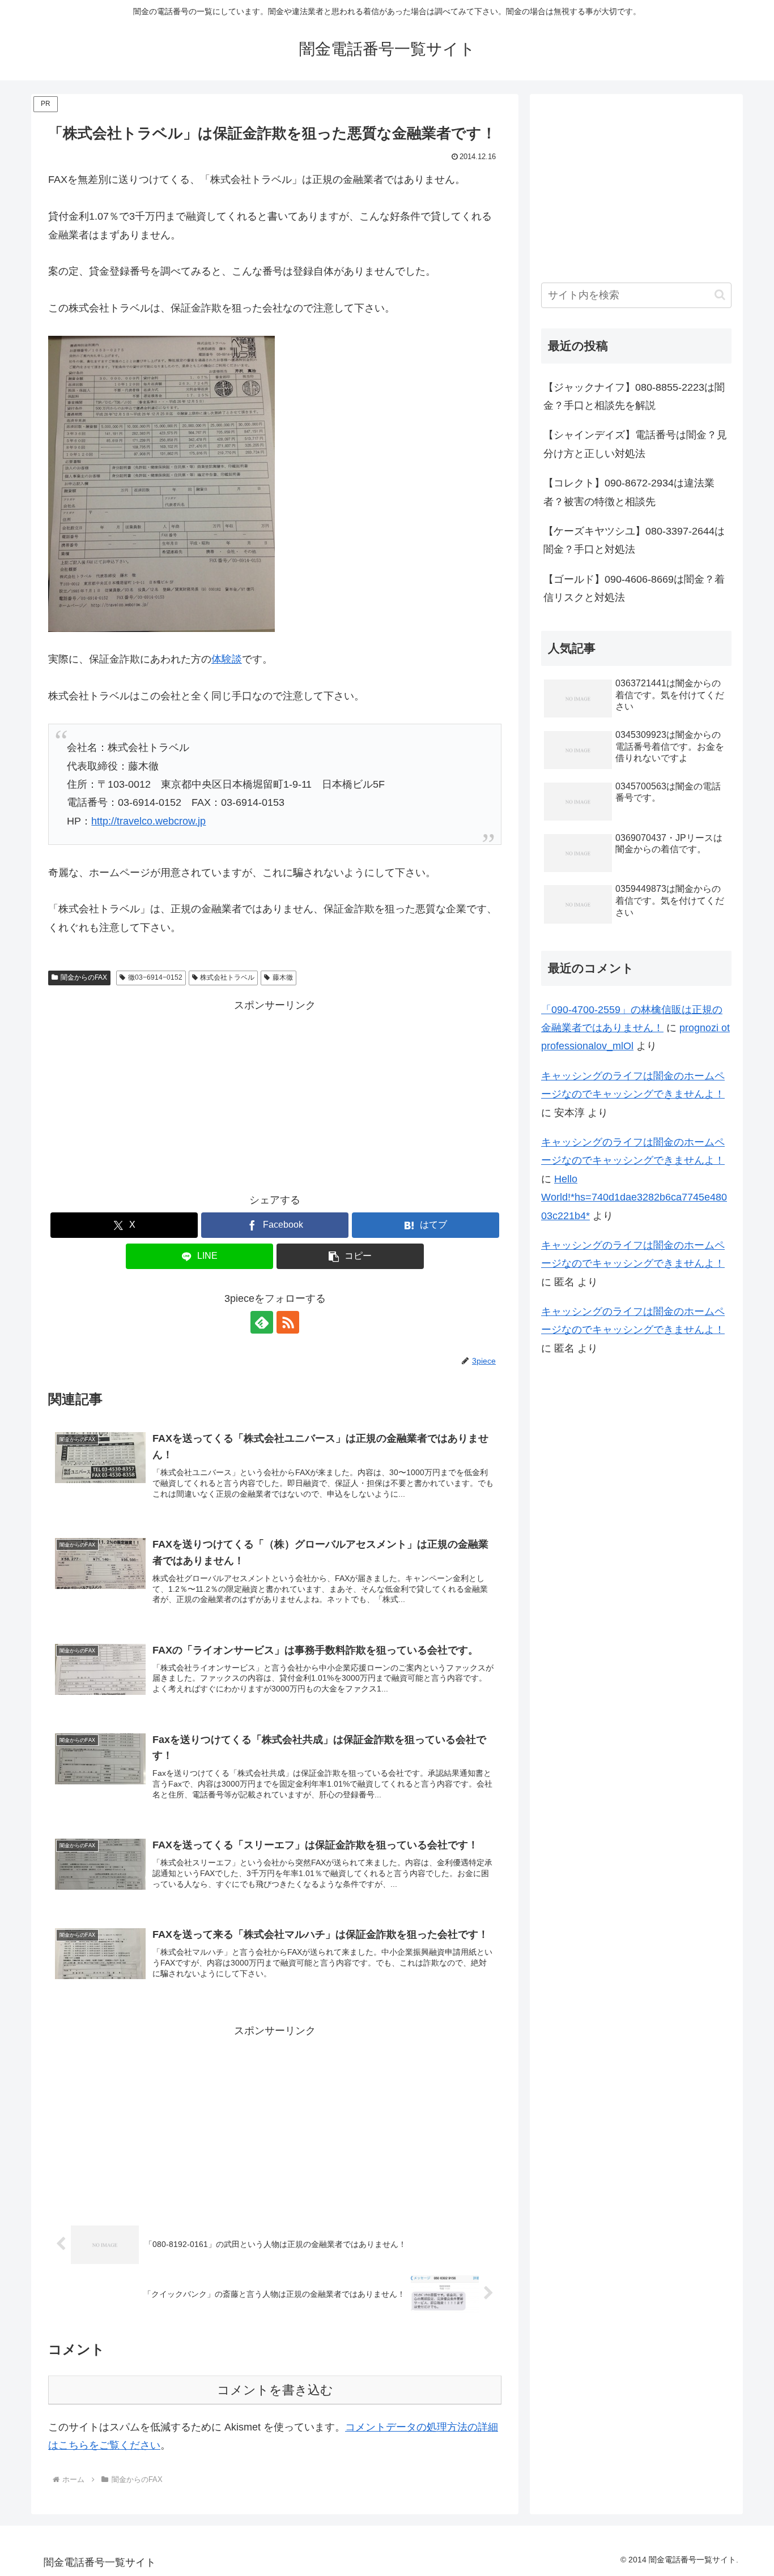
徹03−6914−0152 (155, 977)
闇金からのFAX (84, 977)
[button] (350, 1256)
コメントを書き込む (275, 2390)
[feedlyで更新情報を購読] (262, 1322)
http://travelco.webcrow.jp (148, 821)
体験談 (227, 659)
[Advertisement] (275, 1093)
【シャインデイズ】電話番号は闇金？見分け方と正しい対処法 (635, 444)
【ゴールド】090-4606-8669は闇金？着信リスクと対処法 (634, 588)
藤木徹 (283, 977)
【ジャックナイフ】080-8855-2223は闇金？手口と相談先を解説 (634, 396)
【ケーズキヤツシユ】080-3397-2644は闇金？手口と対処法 (634, 540)
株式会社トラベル (227, 977)
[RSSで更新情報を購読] (288, 1322)
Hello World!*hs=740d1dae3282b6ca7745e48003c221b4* (634, 1197)
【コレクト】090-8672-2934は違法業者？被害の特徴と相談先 (629, 492)
